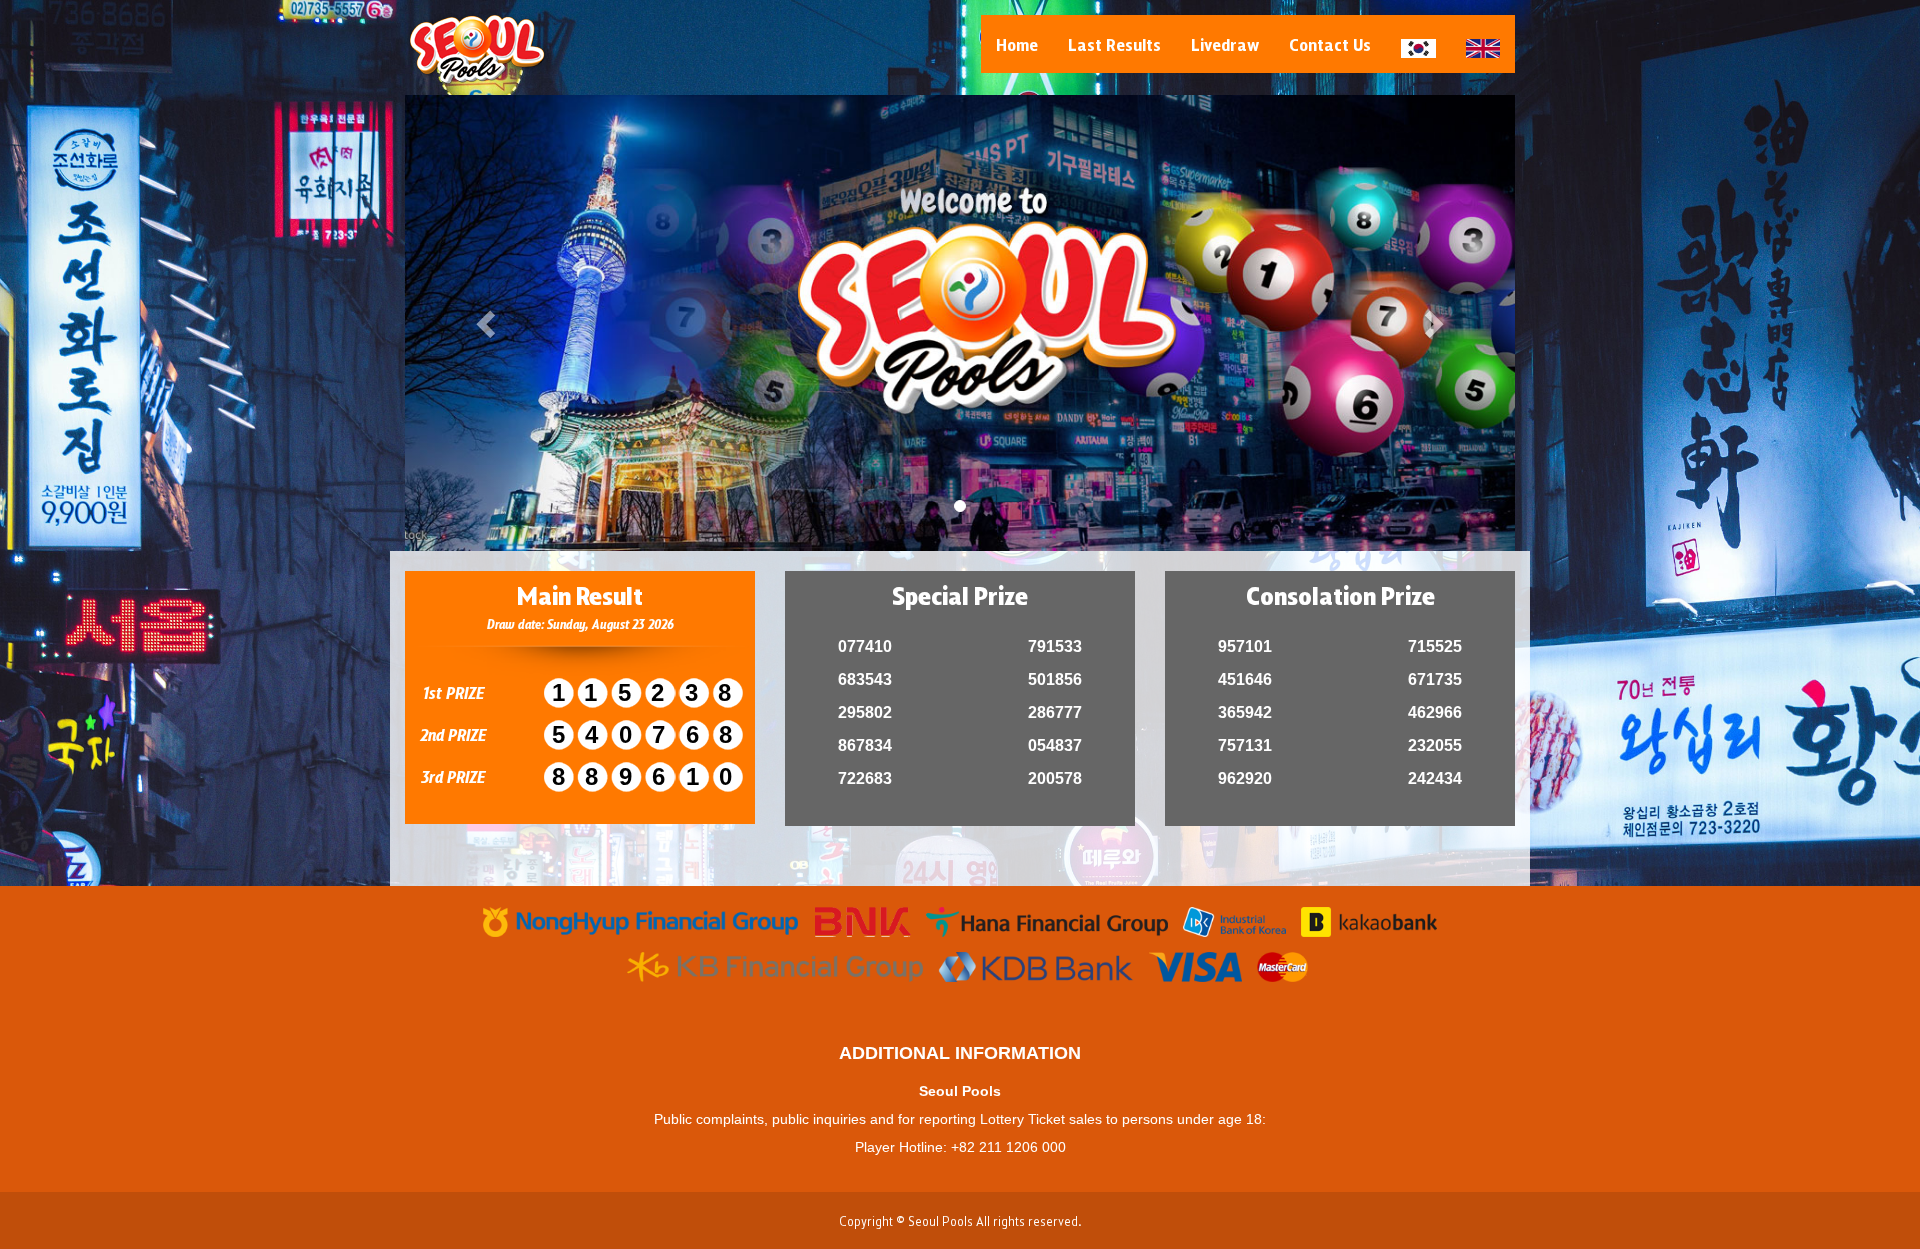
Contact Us (1330, 44)
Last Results (1114, 44)
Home (1017, 44)
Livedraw (1225, 44)
